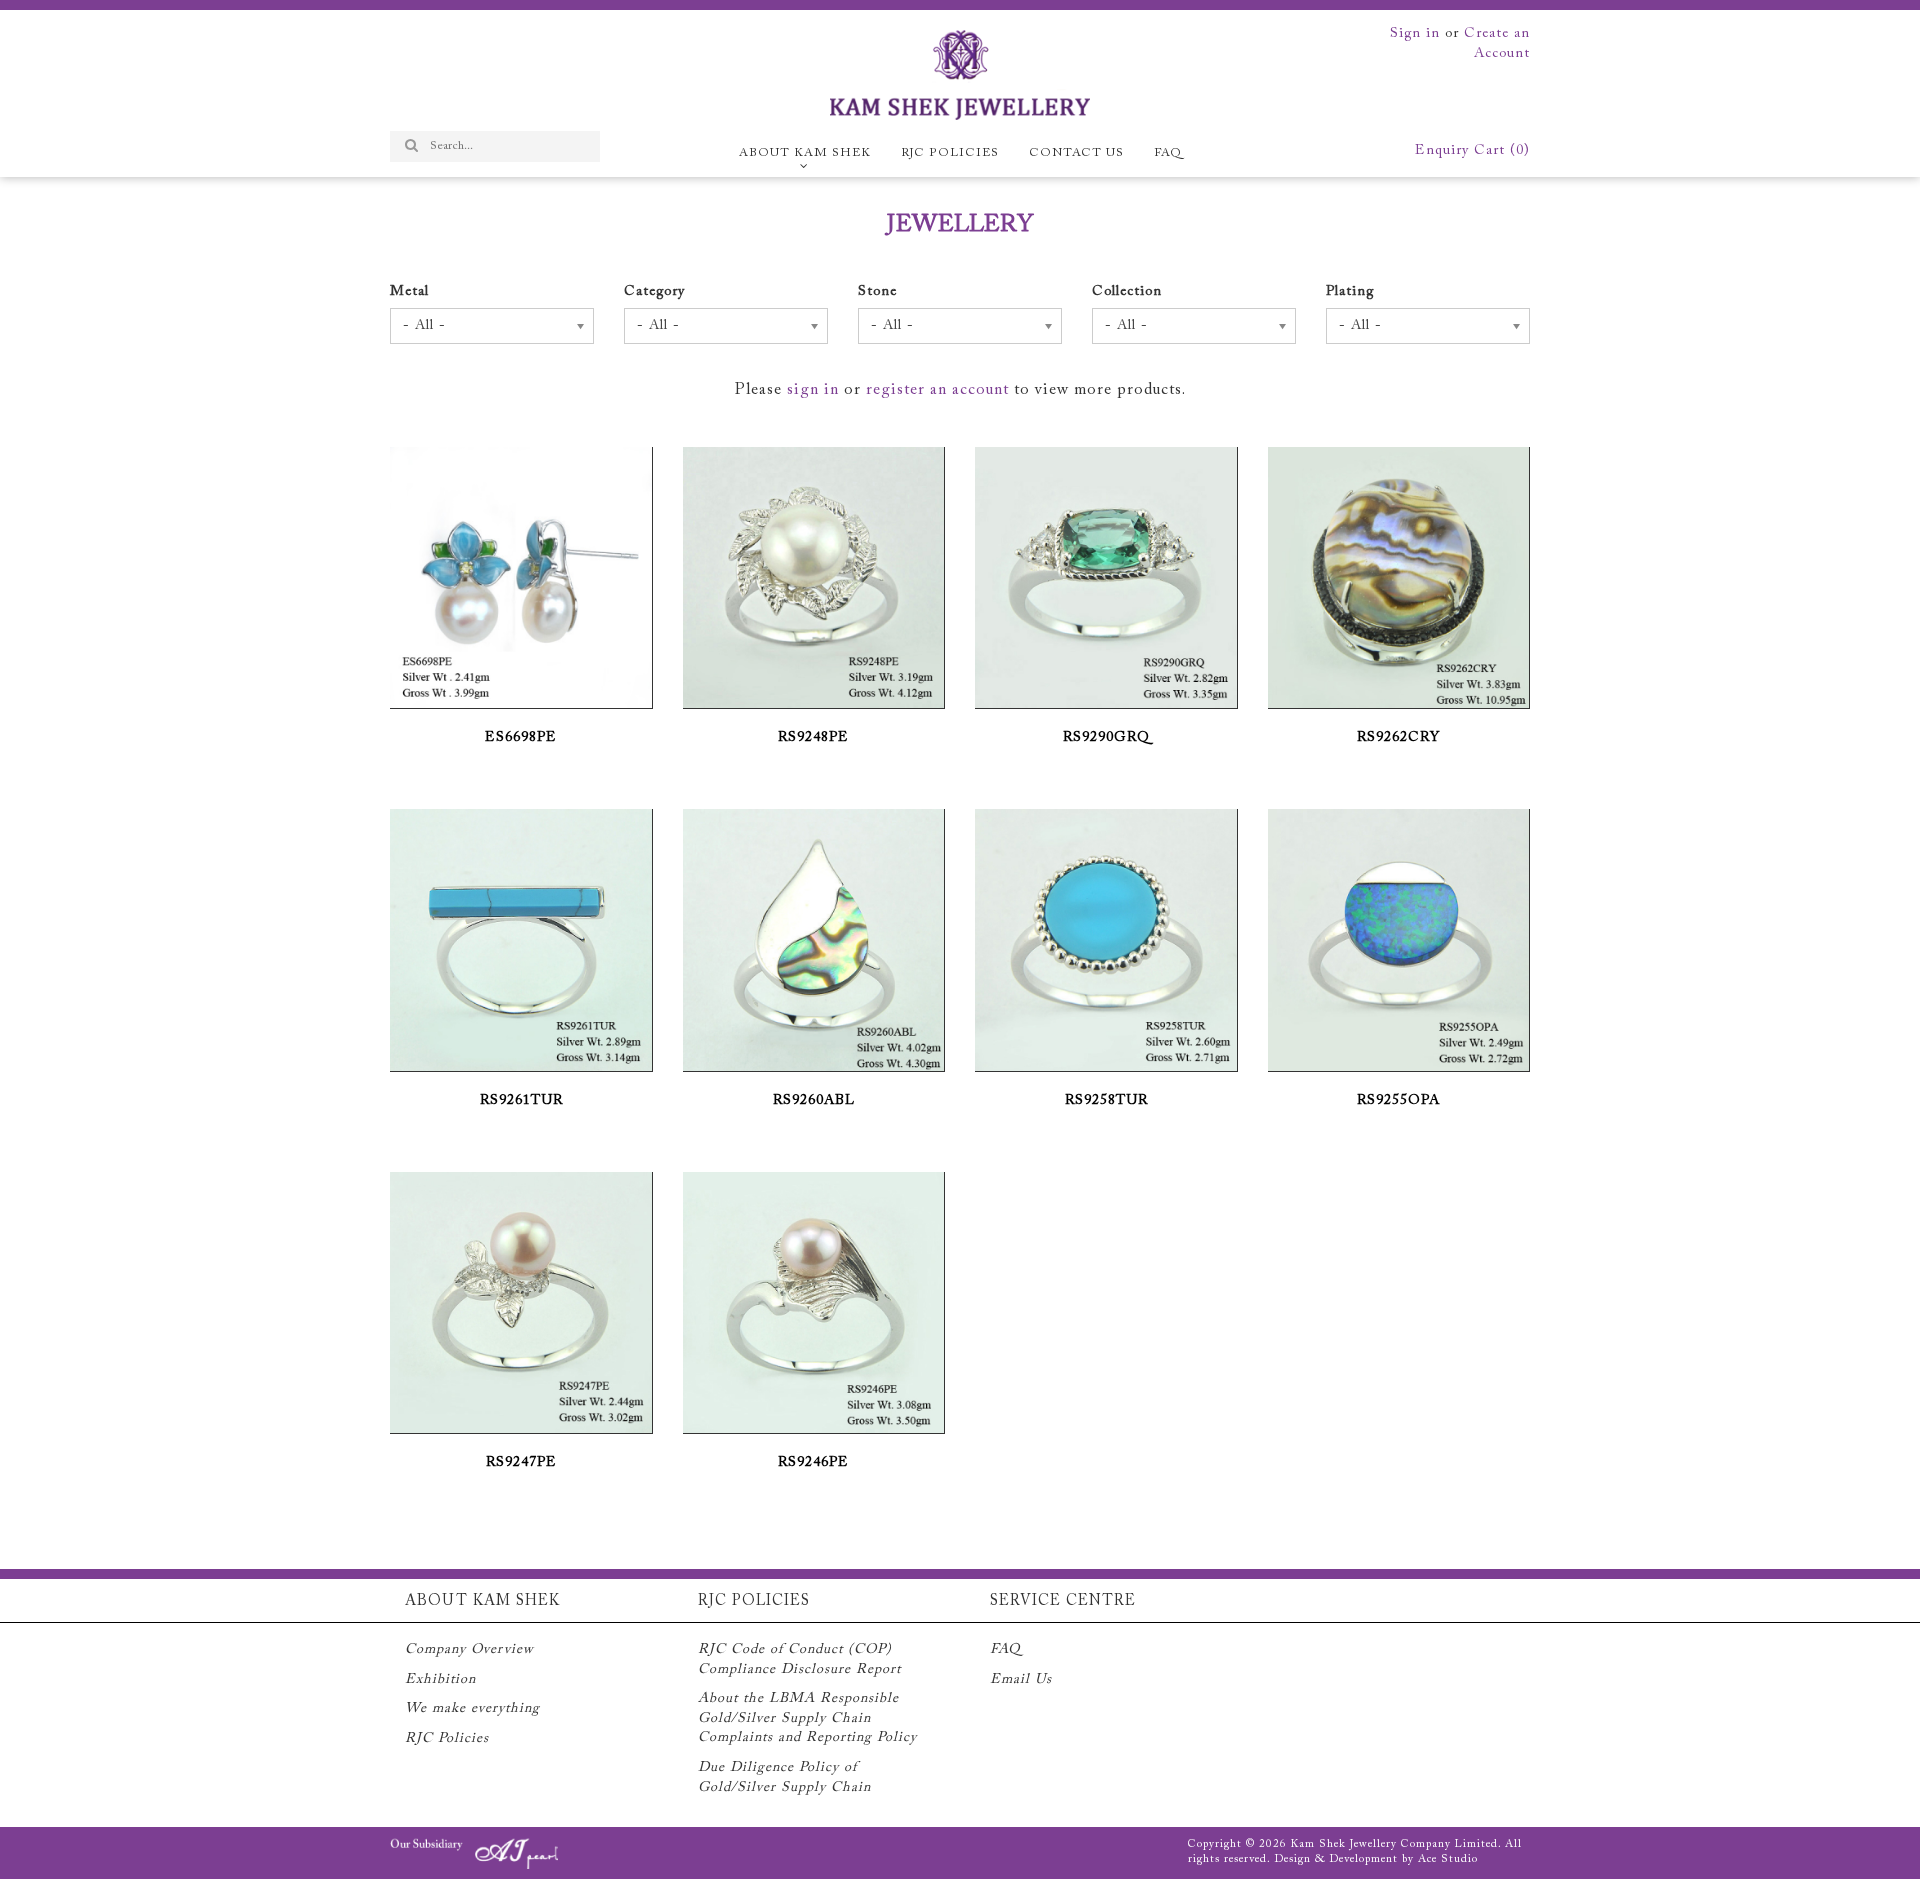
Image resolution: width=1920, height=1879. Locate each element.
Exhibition (440, 1680)
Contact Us (1076, 153)
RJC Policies (950, 153)
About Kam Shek (805, 153)
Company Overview (469, 1650)
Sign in (1415, 34)
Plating (1350, 292)
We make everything (472, 1709)
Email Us (1021, 1680)
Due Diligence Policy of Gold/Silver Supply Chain (784, 1778)
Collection (1127, 292)
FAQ (1168, 153)
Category (654, 292)
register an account (937, 390)
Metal (409, 292)
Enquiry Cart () (1472, 151)
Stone (877, 292)
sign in (813, 390)
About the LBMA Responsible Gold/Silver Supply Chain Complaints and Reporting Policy (807, 1718)
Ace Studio (1448, 1859)
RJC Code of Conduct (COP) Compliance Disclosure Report (799, 1660)
